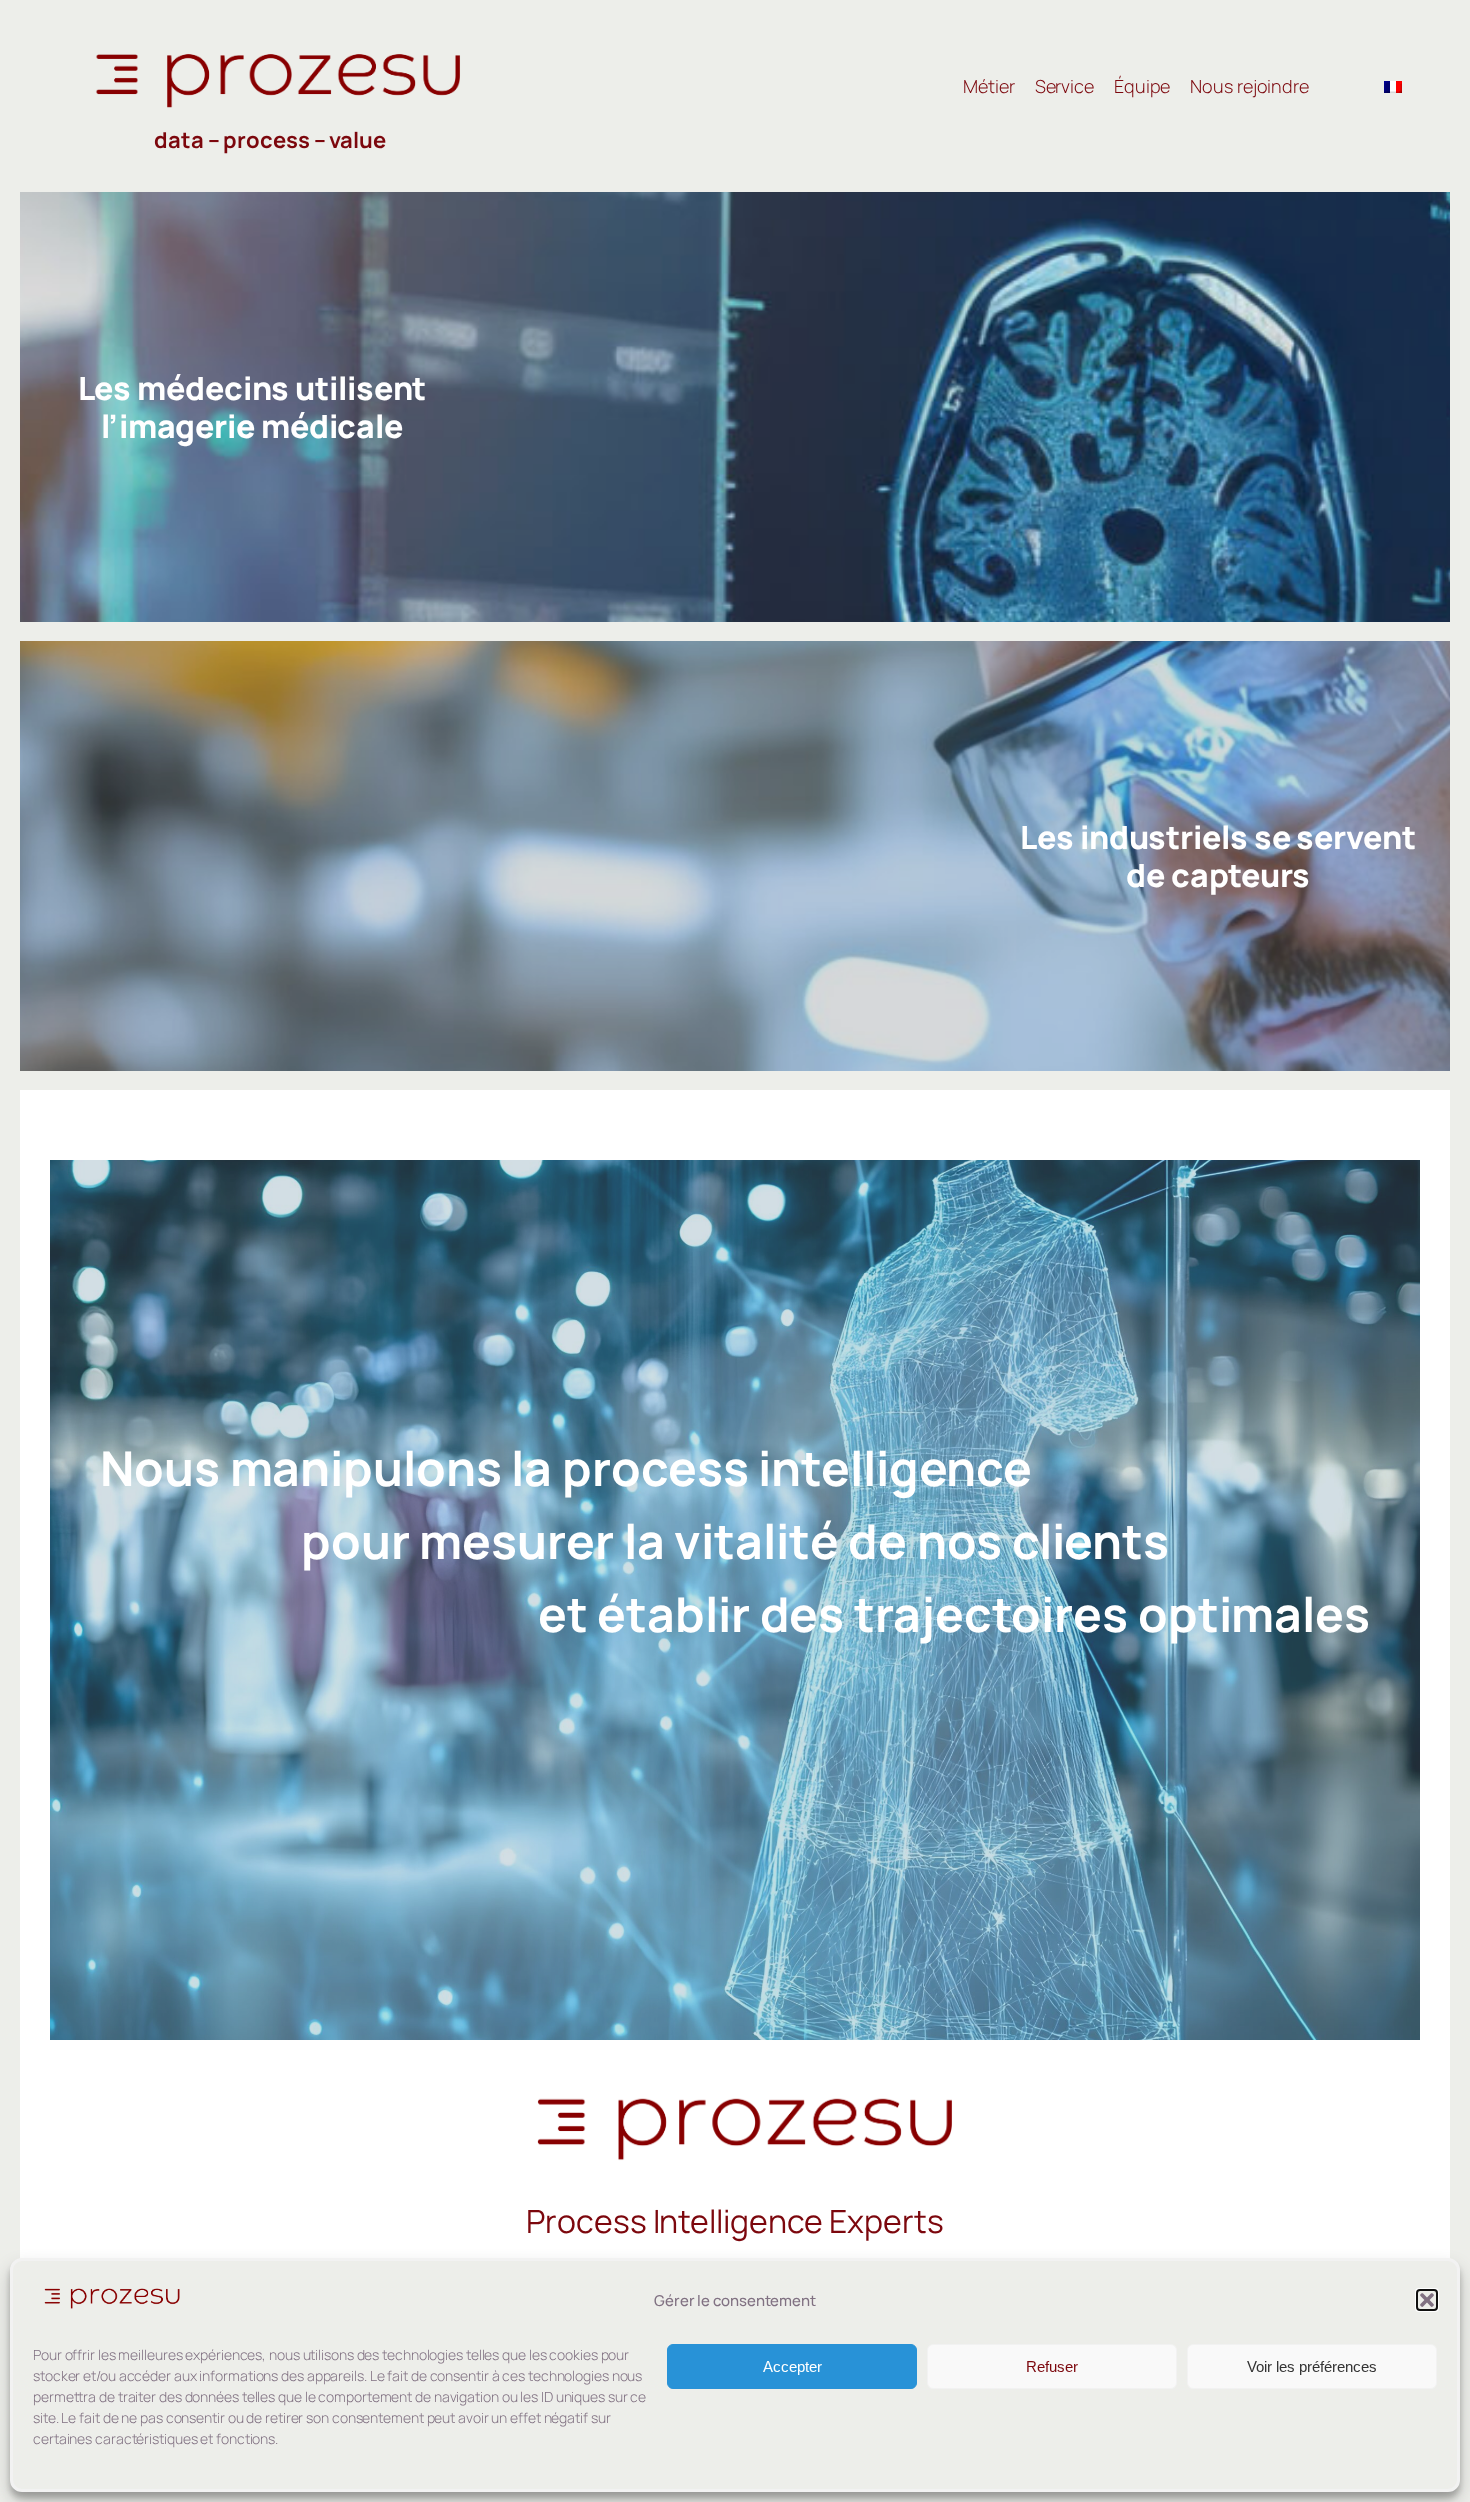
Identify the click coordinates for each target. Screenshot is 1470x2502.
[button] (1427, 2300)
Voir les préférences (1312, 2366)
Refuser (1052, 2366)
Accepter (792, 2366)
